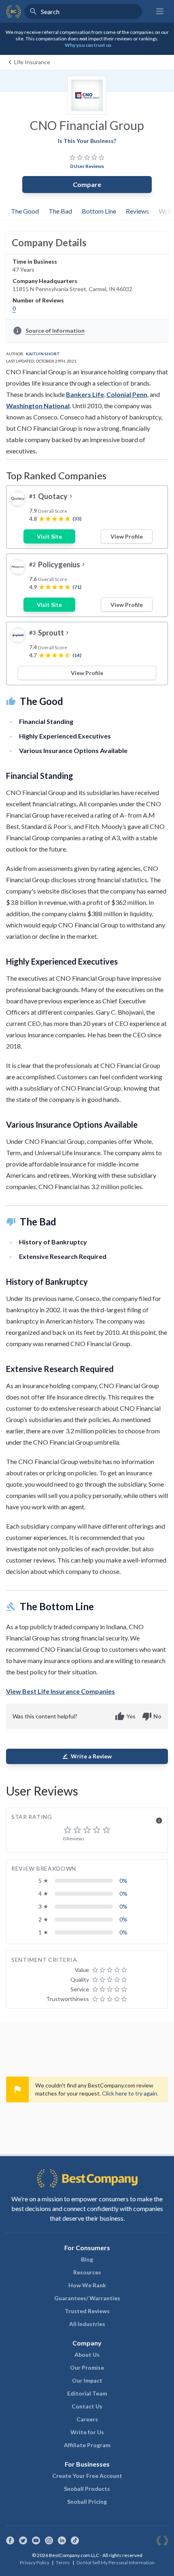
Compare (87, 184)
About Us (87, 2355)
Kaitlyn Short (43, 354)
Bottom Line (99, 211)
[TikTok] (75, 2540)
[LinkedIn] (62, 2540)
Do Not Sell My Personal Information (116, 2562)
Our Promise (87, 2367)
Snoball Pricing (87, 2502)
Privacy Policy (35, 2562)
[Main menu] (160, 11)
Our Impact (87, 2380)
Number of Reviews (38, 300)
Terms (63, 2562)
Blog (87, 2259)
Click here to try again (129, 2093)
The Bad (60, 211)
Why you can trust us (88, 45)
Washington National (38, 406)
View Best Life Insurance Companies (60, 1691)
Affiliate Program (87, 2445)
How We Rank (87, 2285)
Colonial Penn (127, 394)
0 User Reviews (87, 166)
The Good (25, 211)
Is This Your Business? (87, 141)
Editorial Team (87, 2393)
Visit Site (49, 536)
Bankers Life (85, 394)
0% (123, 1881)
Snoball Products (87, 2489)
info (159, 1821)
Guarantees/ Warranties (87, 2298)
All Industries (87, 2324)
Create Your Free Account (87, 2476)
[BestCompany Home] (14, 11)
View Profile (127, 536)
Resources (87, 2272)
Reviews (137, 211)
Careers (87, 2419)
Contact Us (87, 2406)
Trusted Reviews (87, 2311)
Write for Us (87, 2432)
